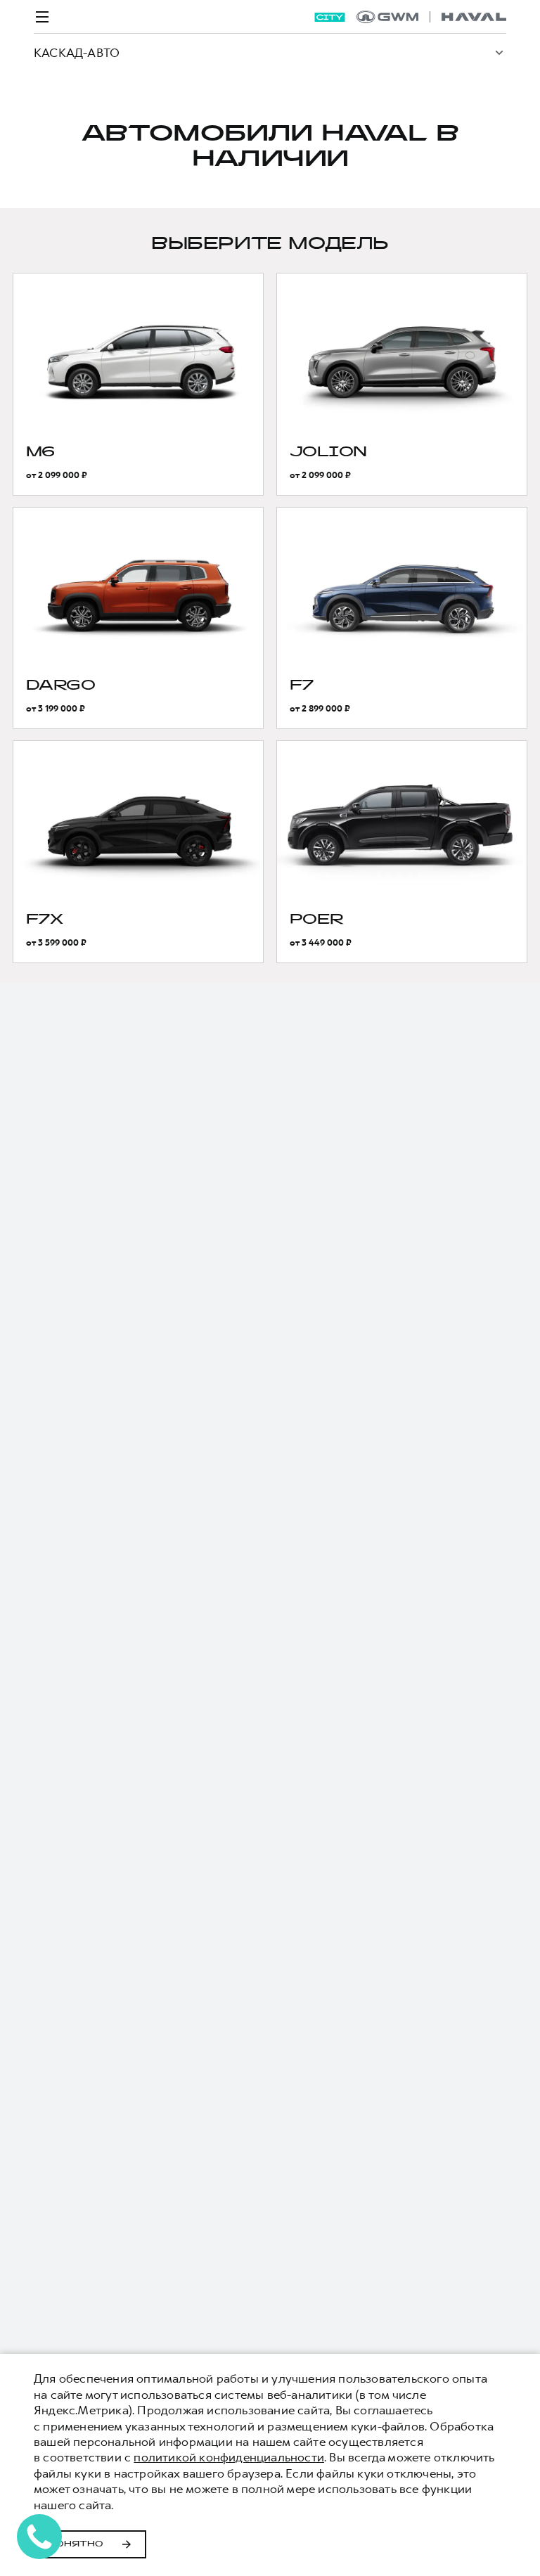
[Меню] (42, 17)
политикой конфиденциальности (229, 2457)
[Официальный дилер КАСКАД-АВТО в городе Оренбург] (431, 17)
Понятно (76, 2544)
